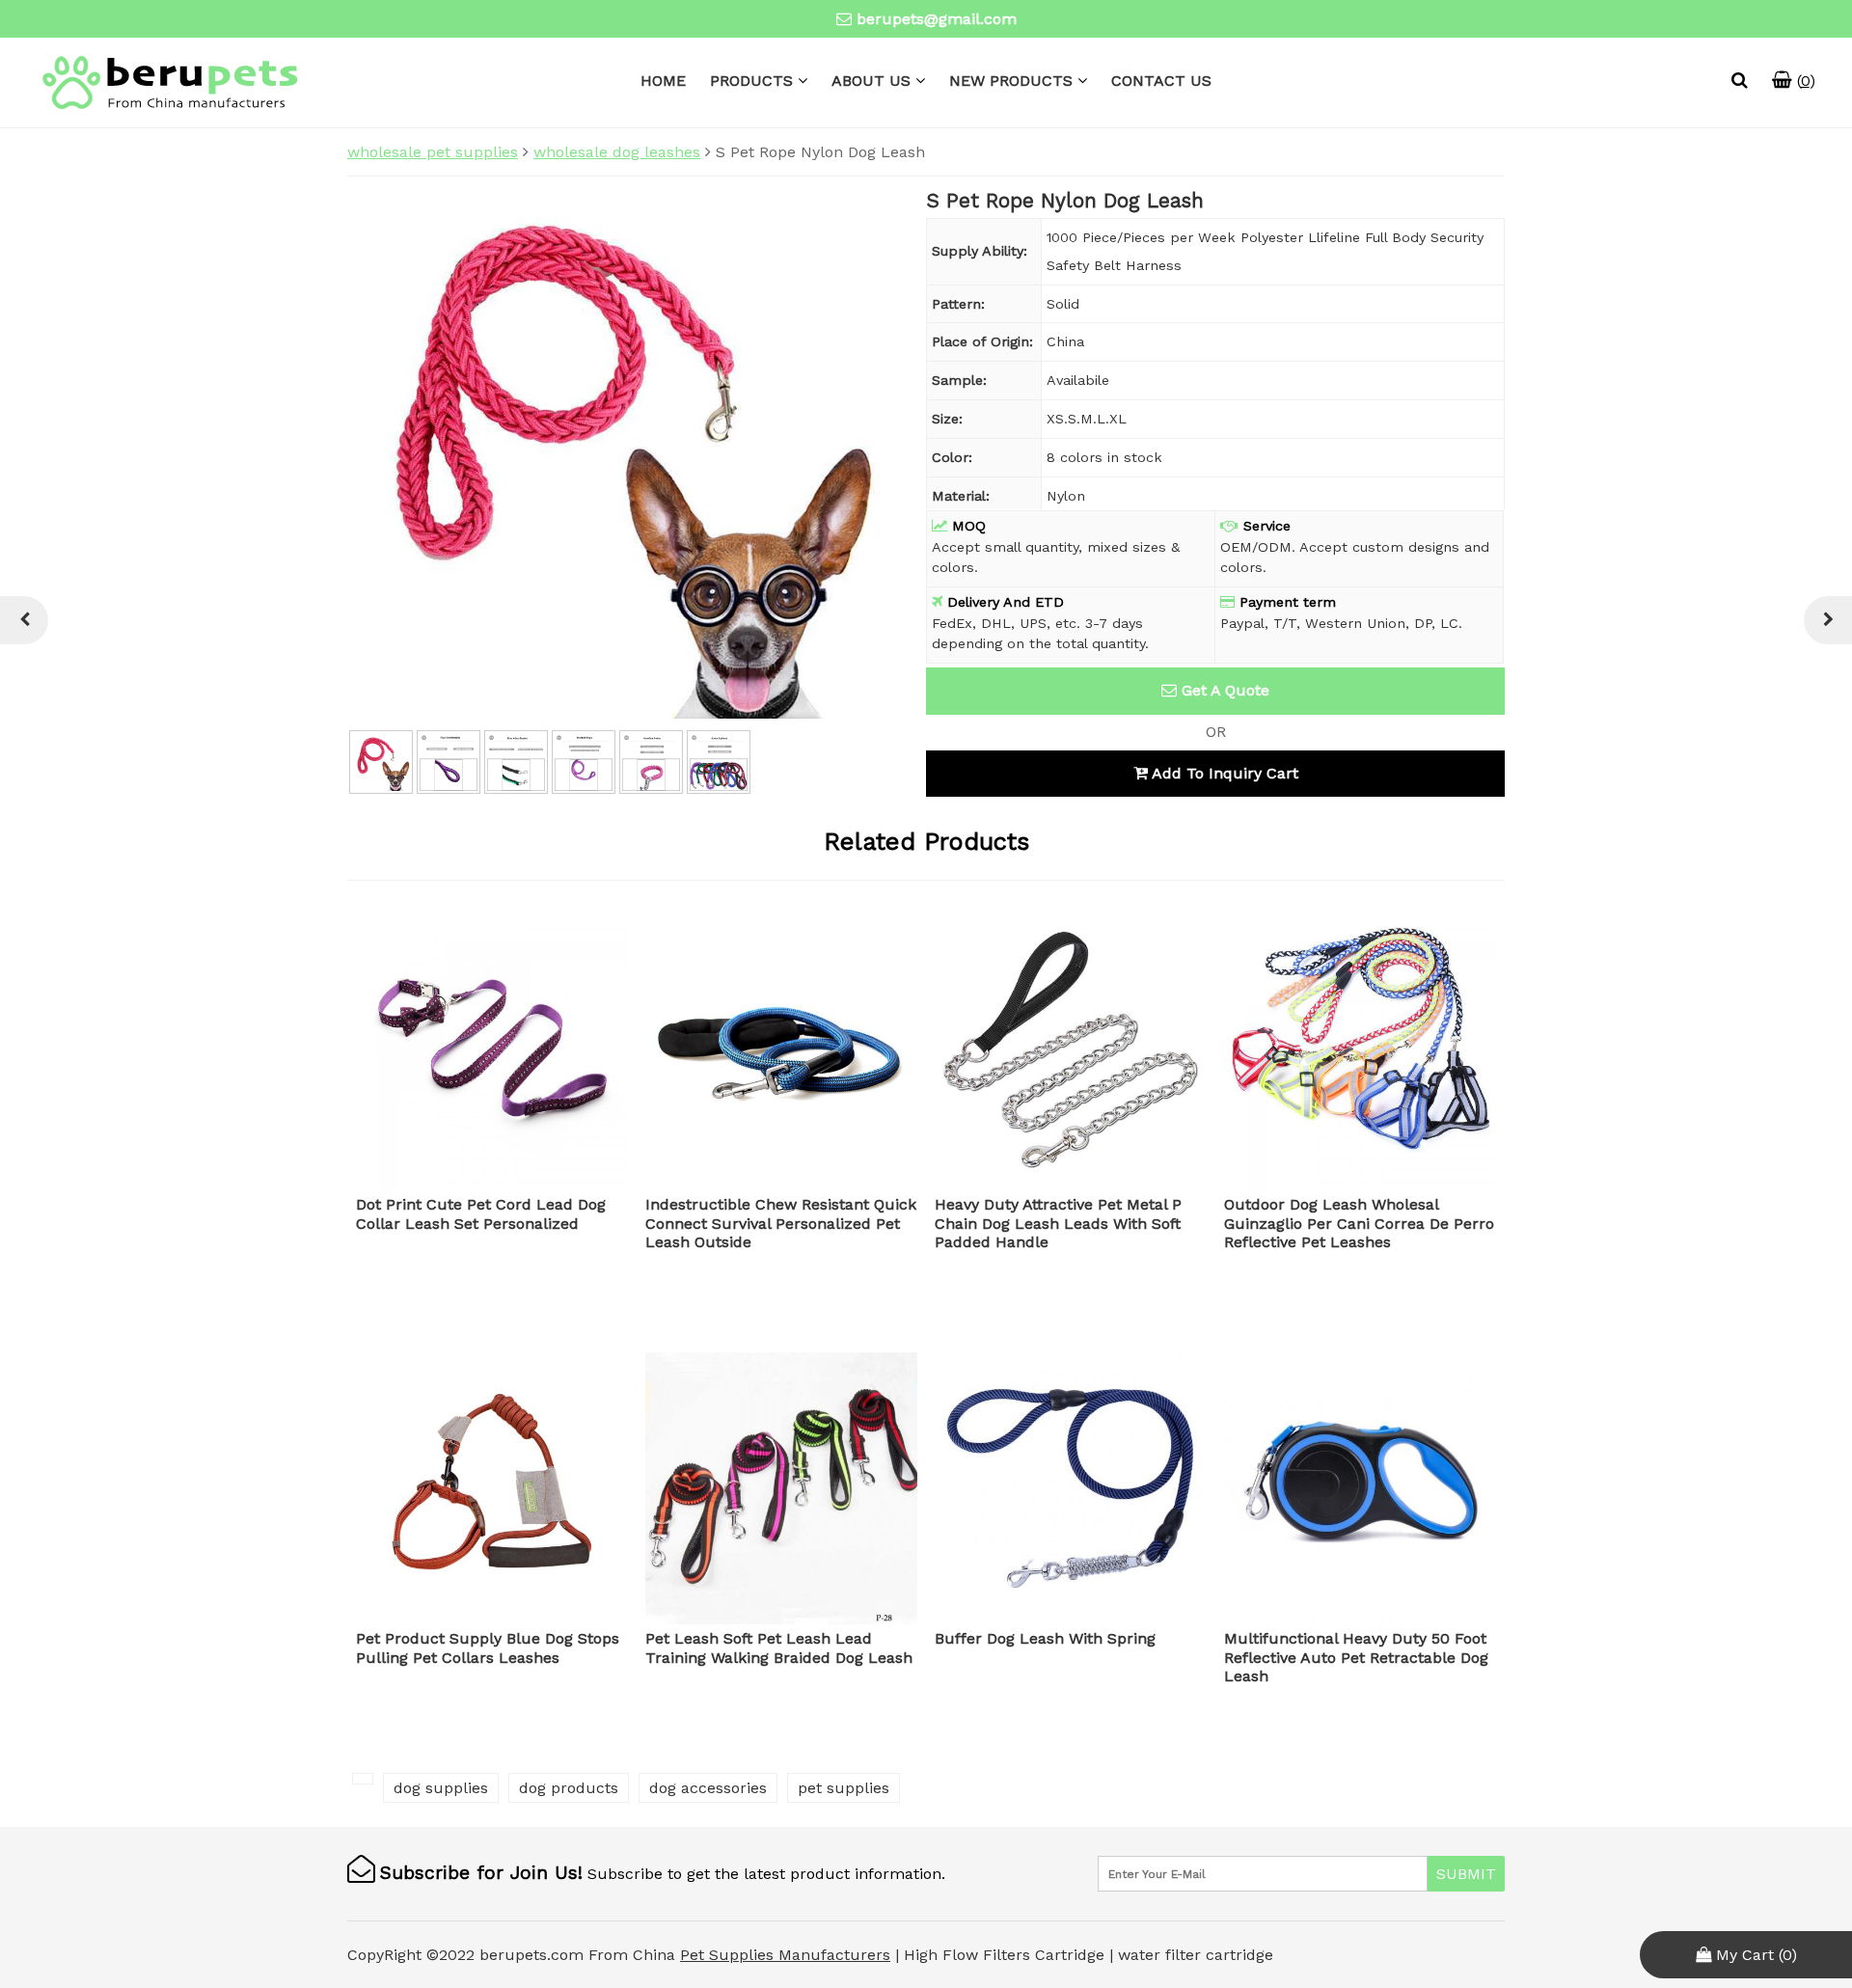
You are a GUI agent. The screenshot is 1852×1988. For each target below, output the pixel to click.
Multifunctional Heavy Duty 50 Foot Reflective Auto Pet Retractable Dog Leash (1356, 1657)
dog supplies (441, 1788)
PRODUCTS (751, 81)
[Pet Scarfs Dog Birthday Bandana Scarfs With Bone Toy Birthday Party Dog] (1828, 620)
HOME (663, 81)
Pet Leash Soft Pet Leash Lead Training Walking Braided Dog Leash (779, 1648)
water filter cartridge (1196, 1955)
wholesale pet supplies (433, 152)
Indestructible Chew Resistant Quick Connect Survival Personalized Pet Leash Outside (781, 1223)
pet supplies (844, 1788)
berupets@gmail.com (937, 19)
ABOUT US (871, 81)
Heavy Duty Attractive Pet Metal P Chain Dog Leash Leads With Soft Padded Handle (1058, 1223)
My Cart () (1754, 1955)
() (1804, 81)
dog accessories (708, 1788)
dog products (569, 1788)
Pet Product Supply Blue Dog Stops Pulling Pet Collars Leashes (488, 1648)
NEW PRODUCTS (1011, 81)
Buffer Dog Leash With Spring (1045, 1638)
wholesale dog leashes (617, 152)
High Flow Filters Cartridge (1007, 1955)
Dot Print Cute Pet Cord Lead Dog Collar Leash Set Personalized (481, 1213)
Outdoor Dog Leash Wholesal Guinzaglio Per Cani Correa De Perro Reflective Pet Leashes (1359, 1223)
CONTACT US (1161, 81)
